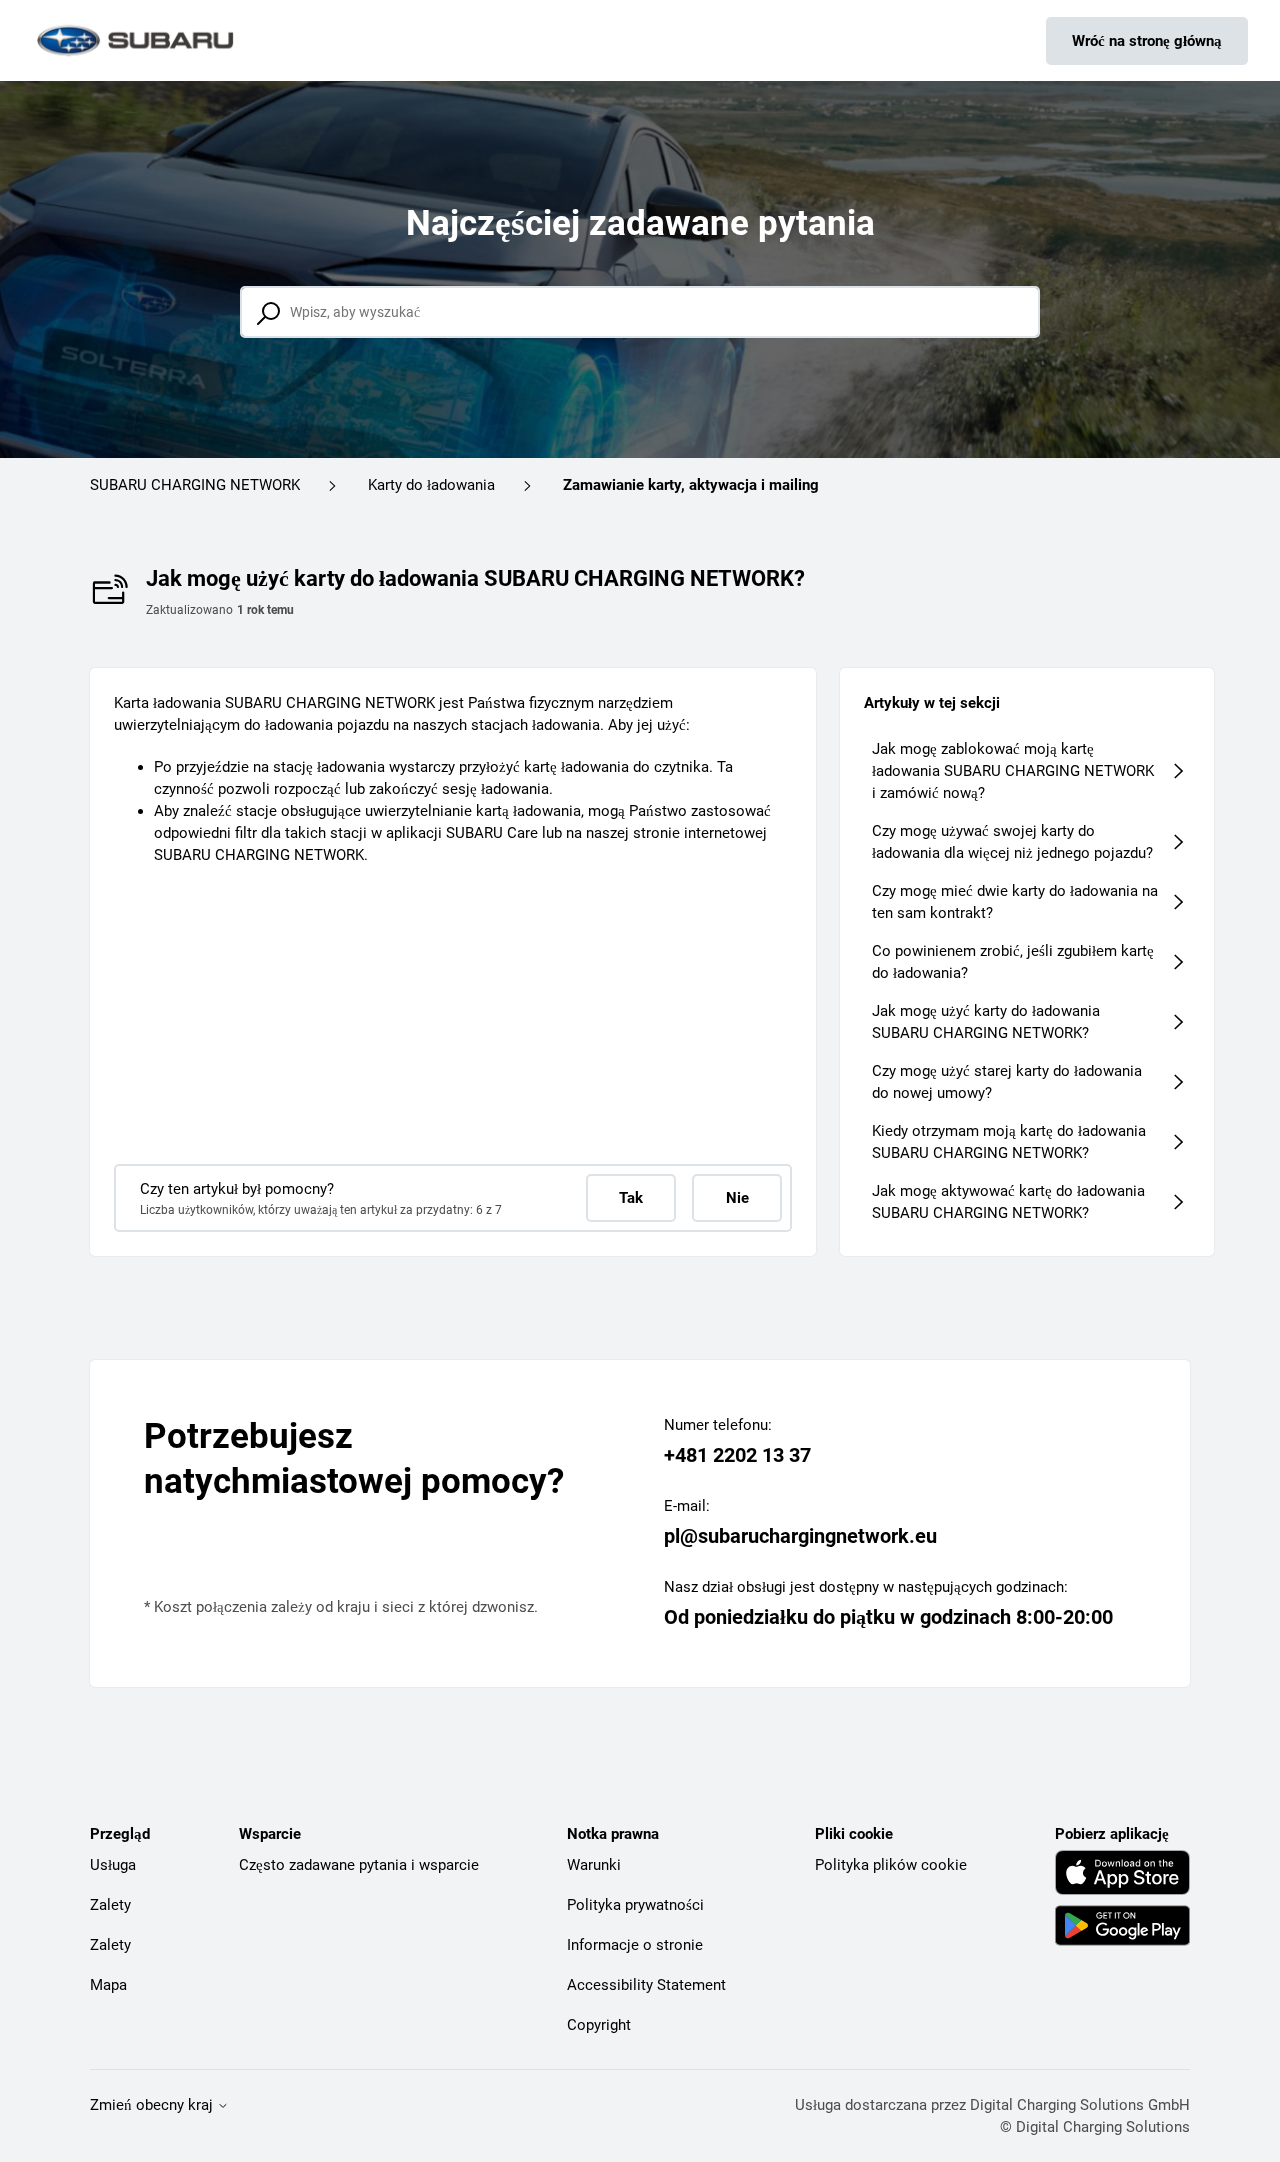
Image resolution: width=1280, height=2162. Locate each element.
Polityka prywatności (635, 1905)
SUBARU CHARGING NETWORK (195, 485)
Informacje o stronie (635, 1945)
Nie (737, 1198)
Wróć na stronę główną (1147, 41)
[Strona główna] (137, 40)
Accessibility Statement (646, 1985)
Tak (631, 1198)
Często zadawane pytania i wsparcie (359, 1865)
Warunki (594, 1865)
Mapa (108, 1985)
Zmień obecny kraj (153, 2105)
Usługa (113, 1865)
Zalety (110, 1905)
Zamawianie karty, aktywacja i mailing (691, 485)
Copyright (599, 2025)
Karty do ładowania (431, 485)
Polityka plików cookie (891, 1865)
